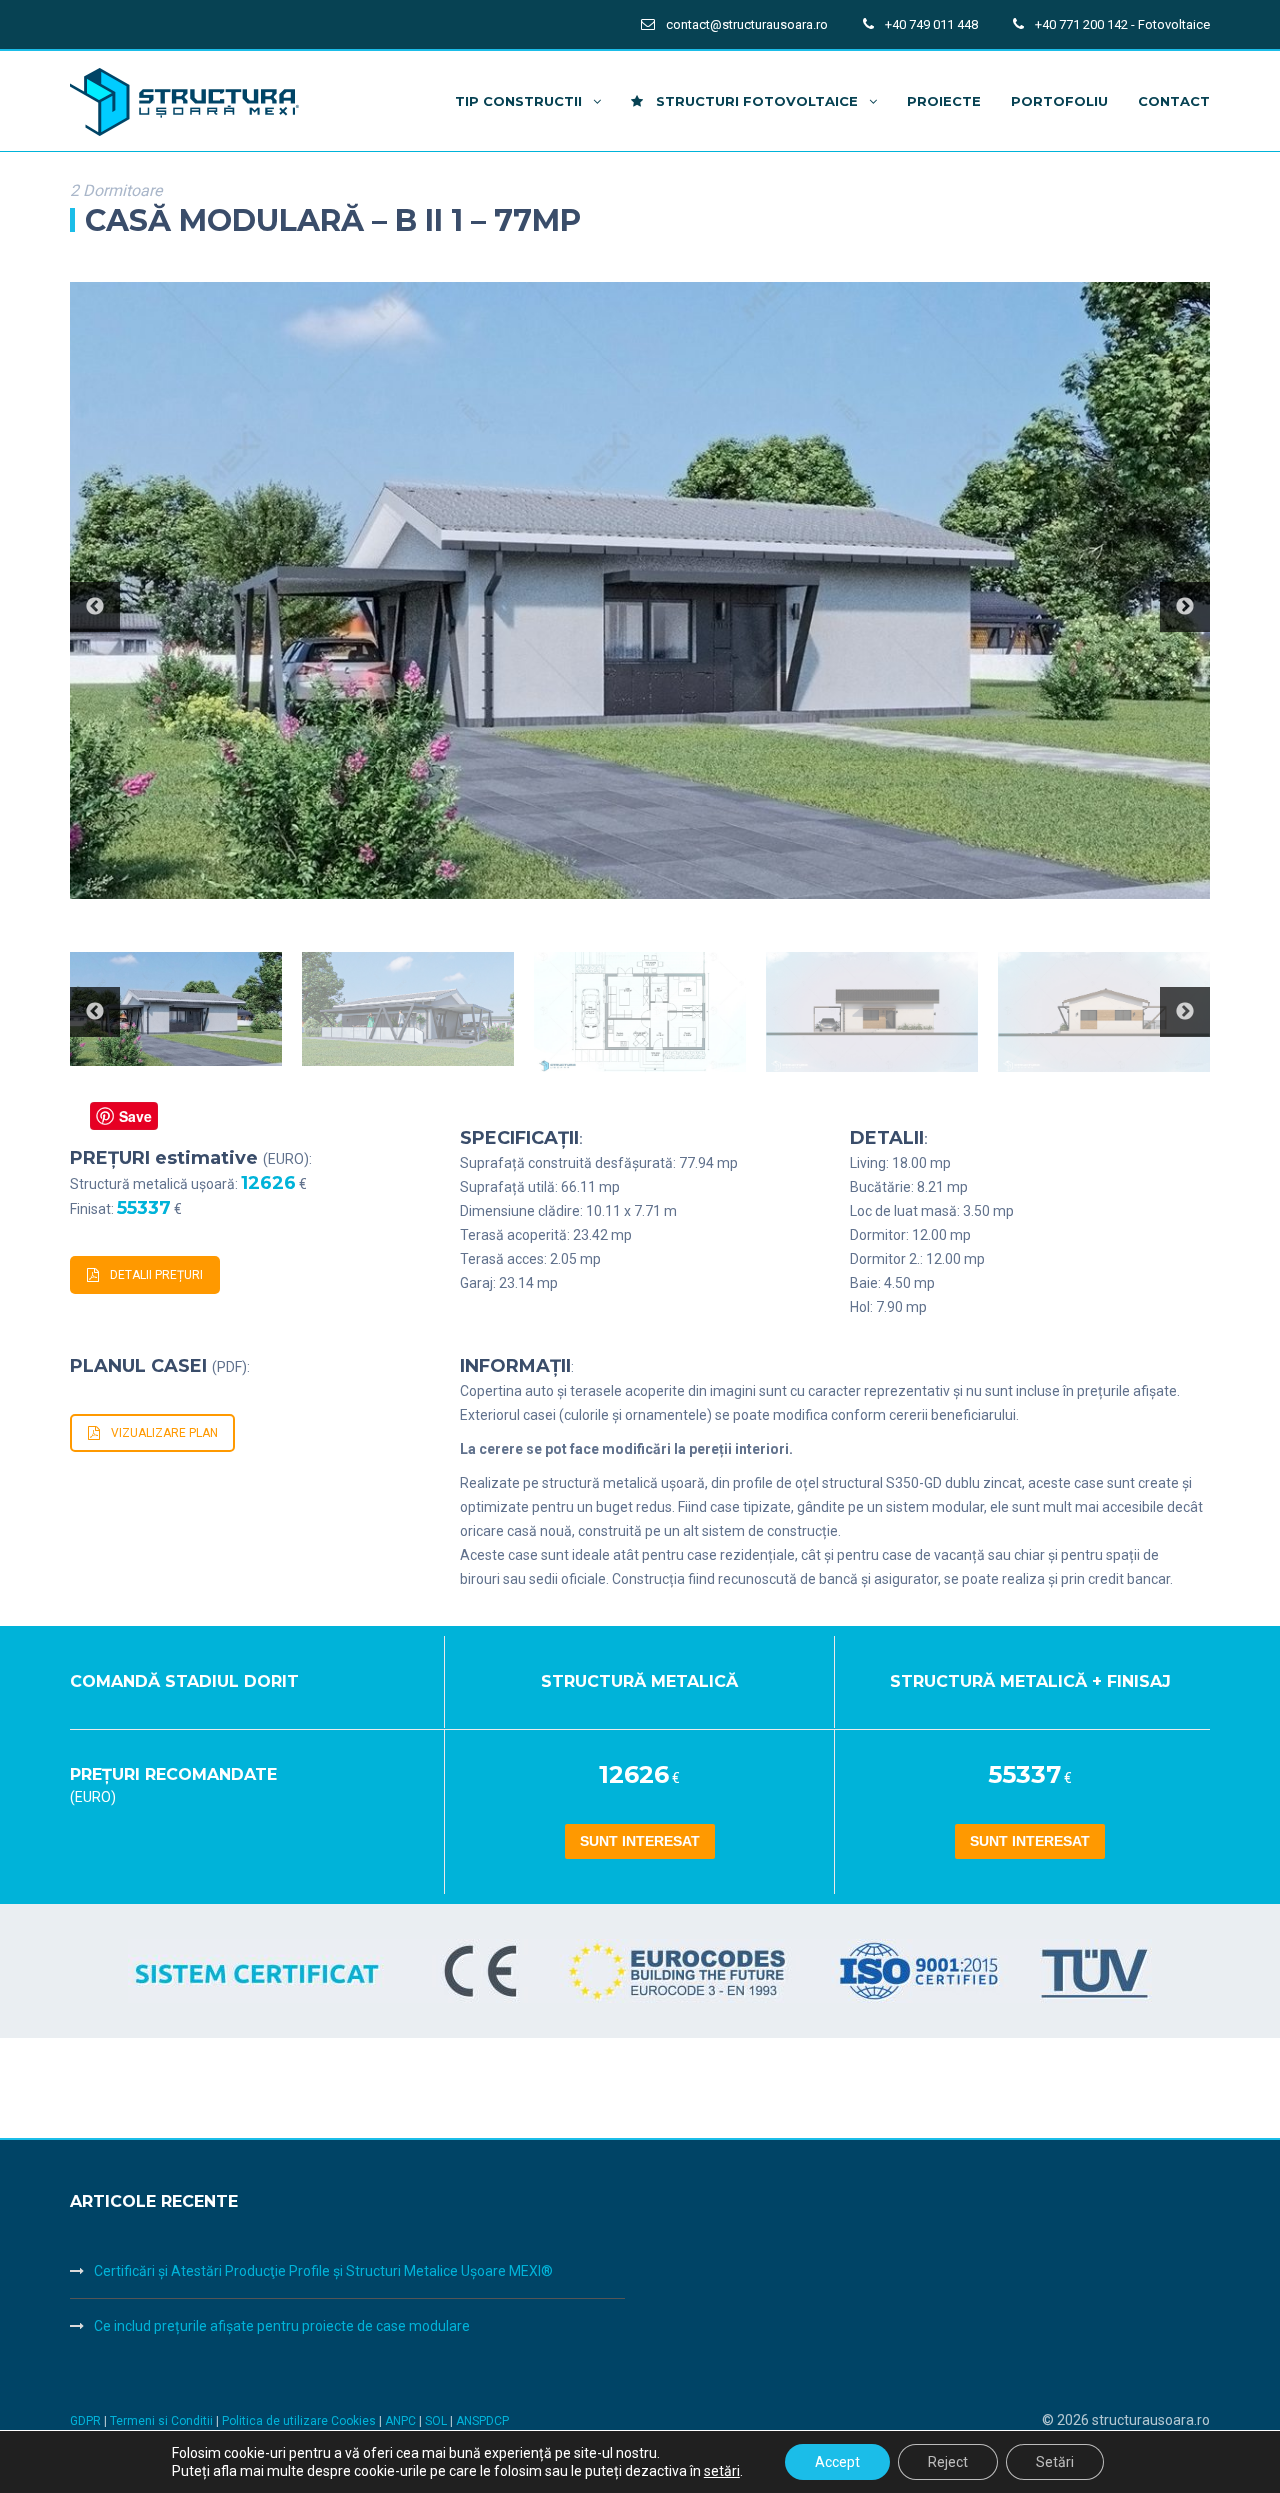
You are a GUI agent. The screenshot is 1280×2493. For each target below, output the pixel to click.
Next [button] (1185, 607)
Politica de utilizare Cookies (300, 2421)
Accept (837, 2462)
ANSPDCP (482, 2421)
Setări (1055, 2462)
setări (722, 2471)
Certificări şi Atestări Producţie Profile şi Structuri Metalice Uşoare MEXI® (323, 2271)
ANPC (402, 2421)
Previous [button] (95, 607)
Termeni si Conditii (161, 2421)
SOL (437, 2421)
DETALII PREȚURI (156, 1275)
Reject (948, 2462)
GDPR (85, 2421)
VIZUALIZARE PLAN (164, 1433)
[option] (640, 591)
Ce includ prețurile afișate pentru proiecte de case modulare (282, 2326)
